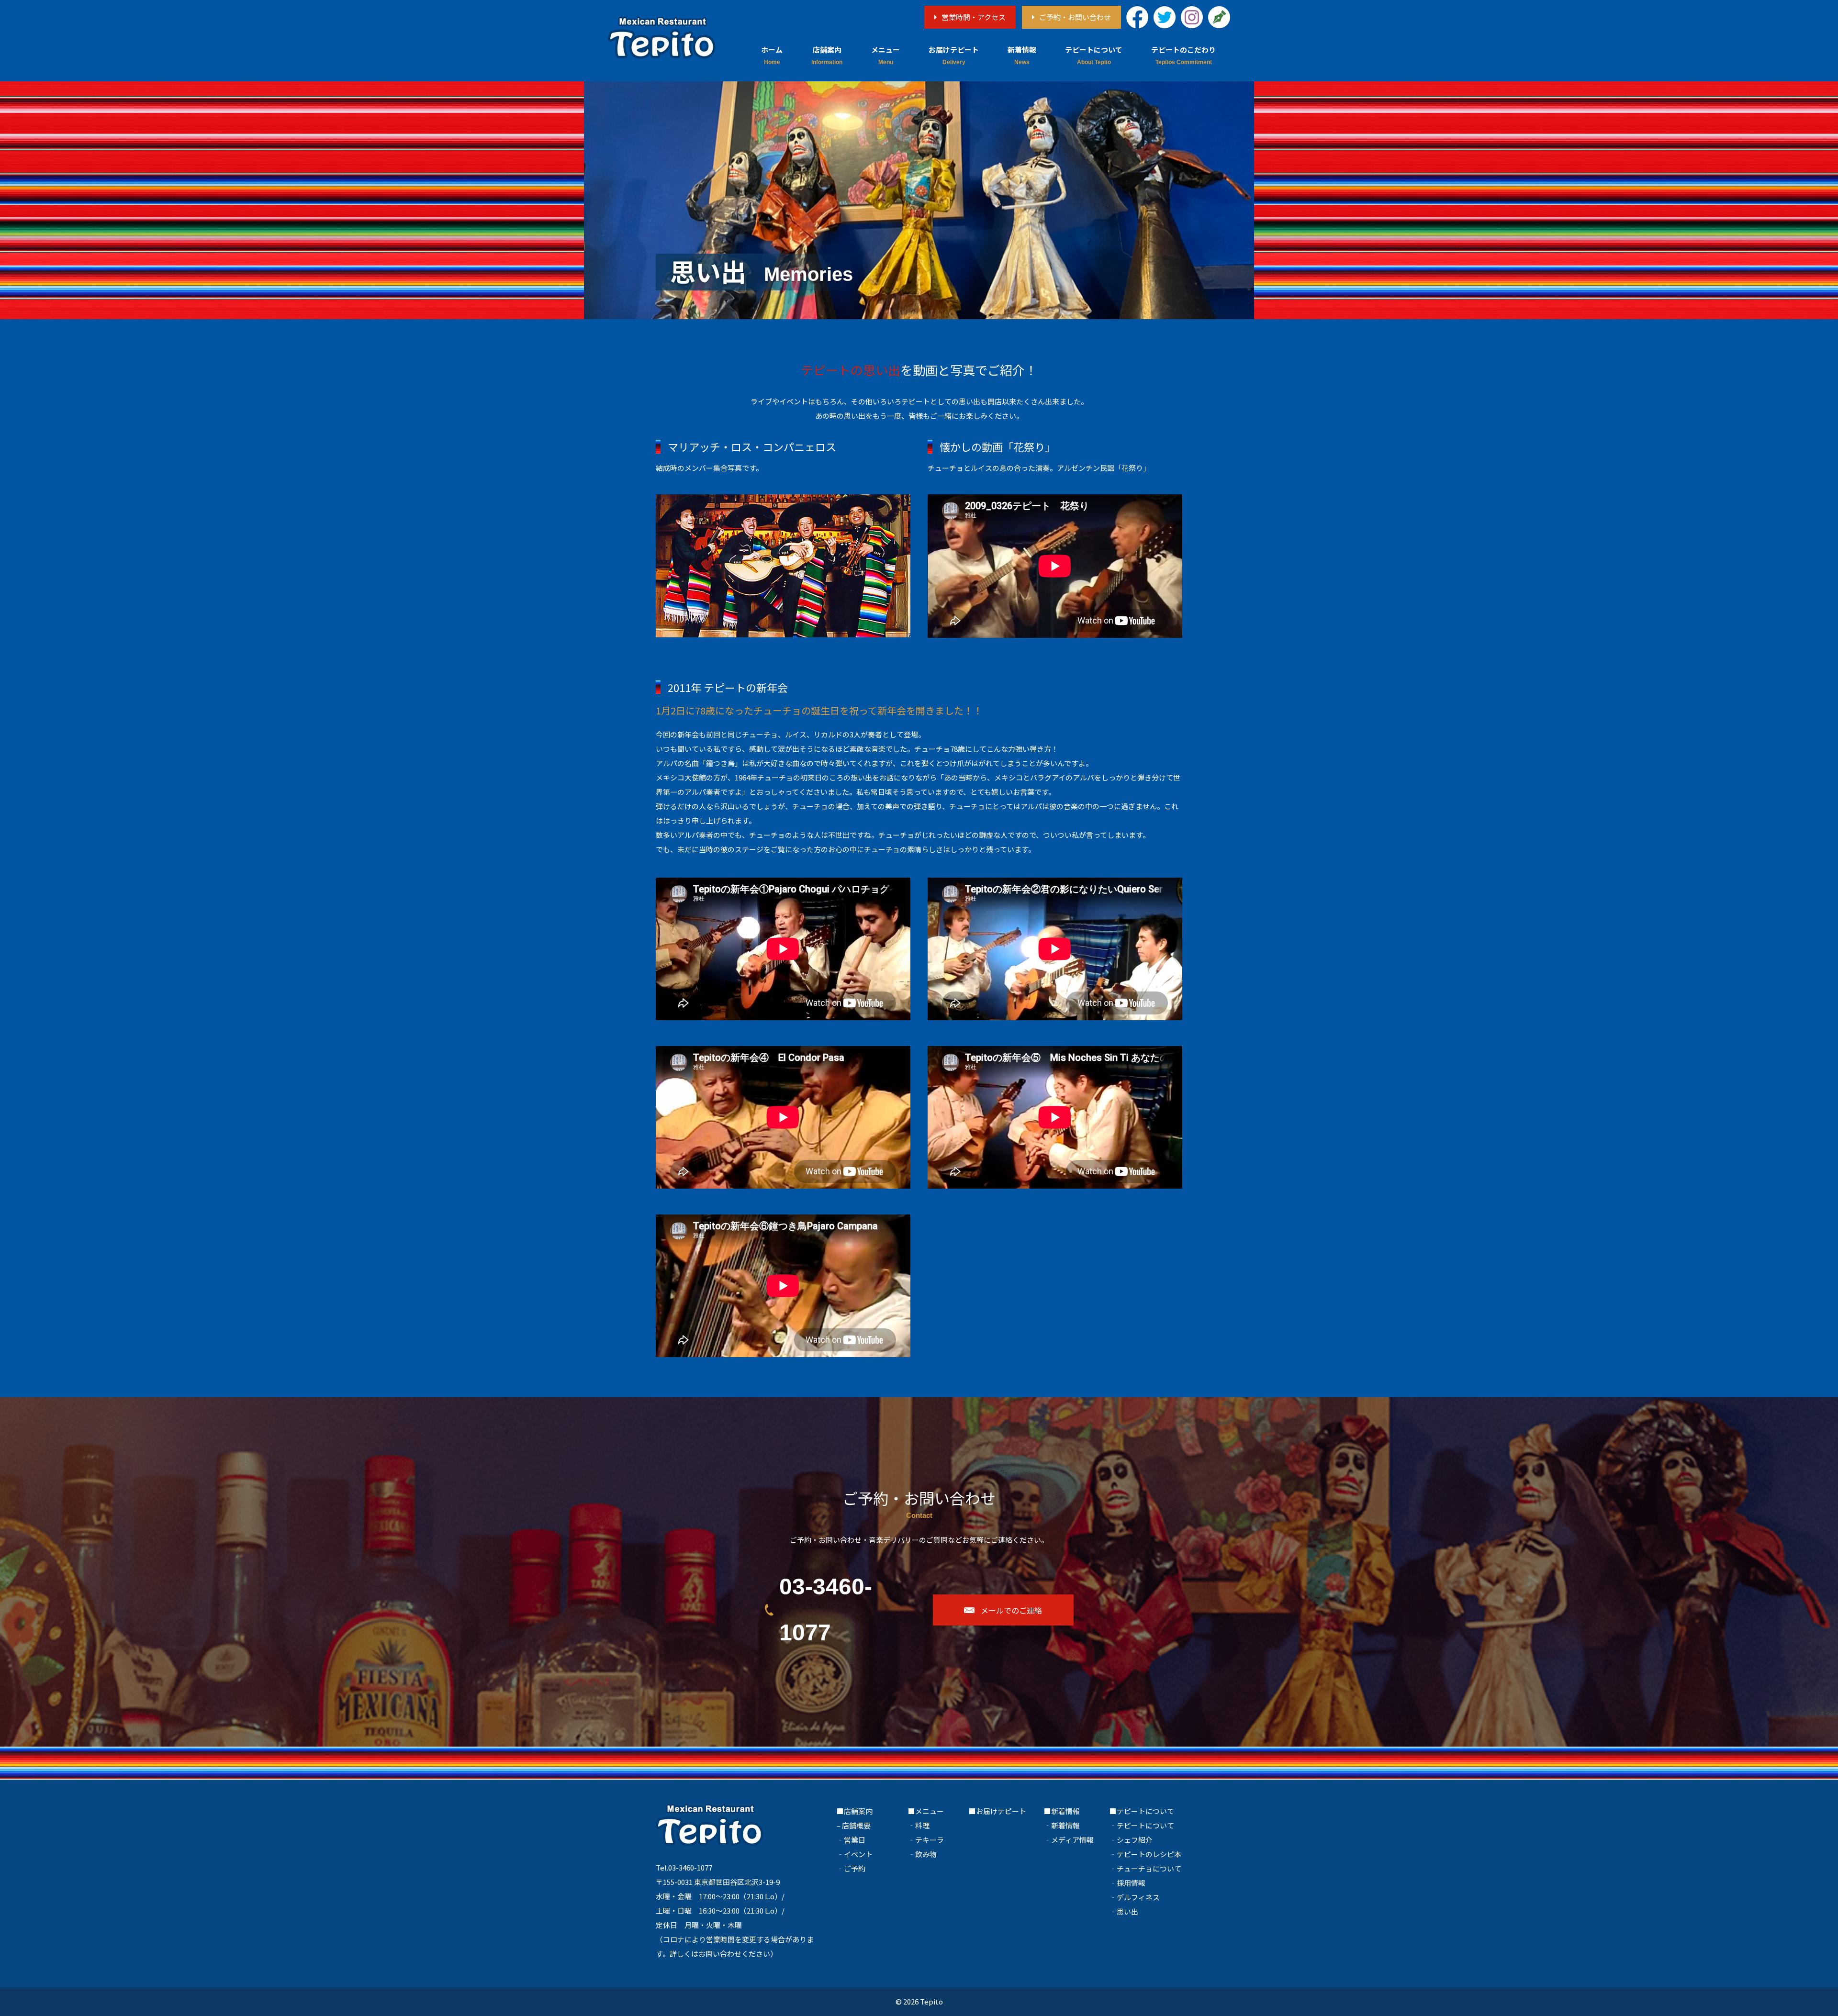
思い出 (1127, 1911)
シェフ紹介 (1135, 1840)
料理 (922, 1825)
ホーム (772, 50)
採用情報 (1131, 1883)
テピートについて (1094, 50)
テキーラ (930, 1840)
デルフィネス (1138, 1897)
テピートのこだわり (1183, 50)
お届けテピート (954, 50)
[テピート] (662, 38)
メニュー (885, 50)
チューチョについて (1149, 1868)
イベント (858, 1854)
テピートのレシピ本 (1149, 1854)
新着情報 (1022, 50)
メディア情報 (1072, 1840)
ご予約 (855, 1868)
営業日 (855, 1840)
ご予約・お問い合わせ (1075, 17)
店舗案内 (827, 50)
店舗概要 (856, 1825)
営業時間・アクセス (974, 17)
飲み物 (926, 1854)
